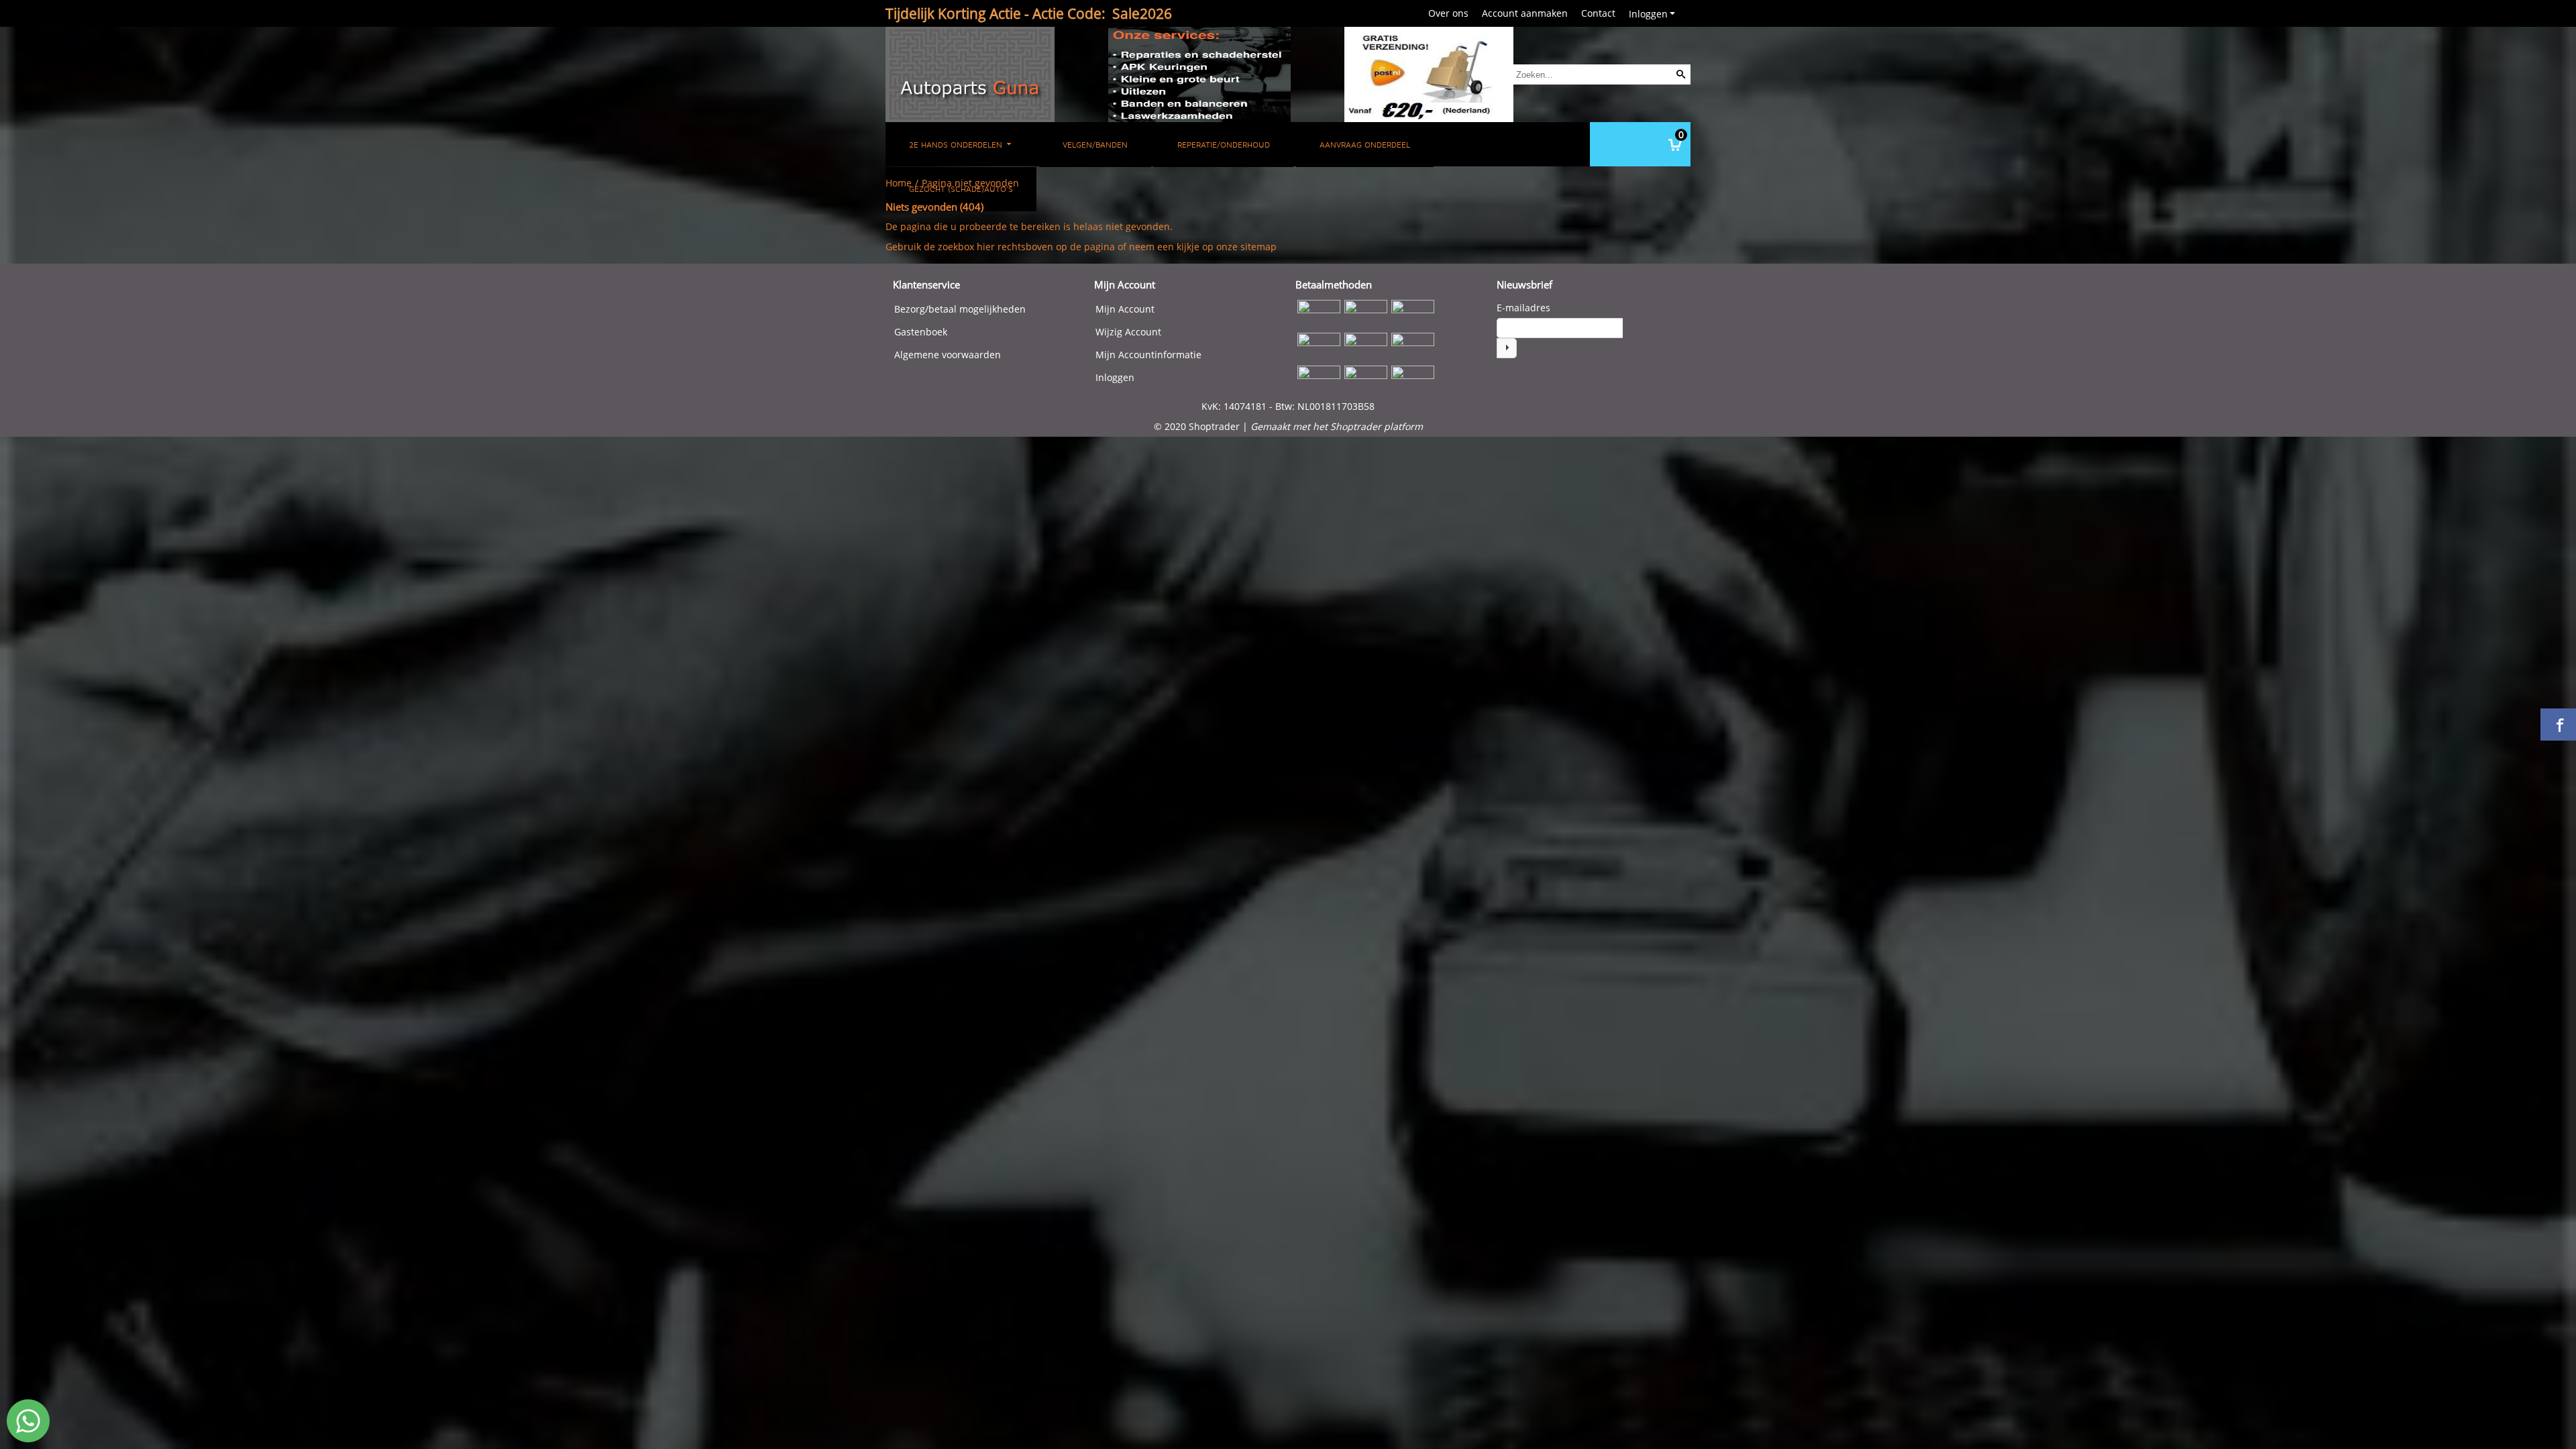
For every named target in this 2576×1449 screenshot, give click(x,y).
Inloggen (1648, 14)
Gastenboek (921, 332)
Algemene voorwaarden (948, 355)
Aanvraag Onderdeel (1365, 145)
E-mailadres (1523, 308)
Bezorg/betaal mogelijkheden (960, 309)
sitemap (1258, 247)
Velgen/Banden (1095, 145)
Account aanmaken (1525, 13)
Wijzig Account (1128, 332)
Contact (1598, 13)
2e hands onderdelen (957, 145)
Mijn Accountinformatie (1148, 355)
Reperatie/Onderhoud (1224, 145)
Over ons (1448, 13)
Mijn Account (1125, 309)
